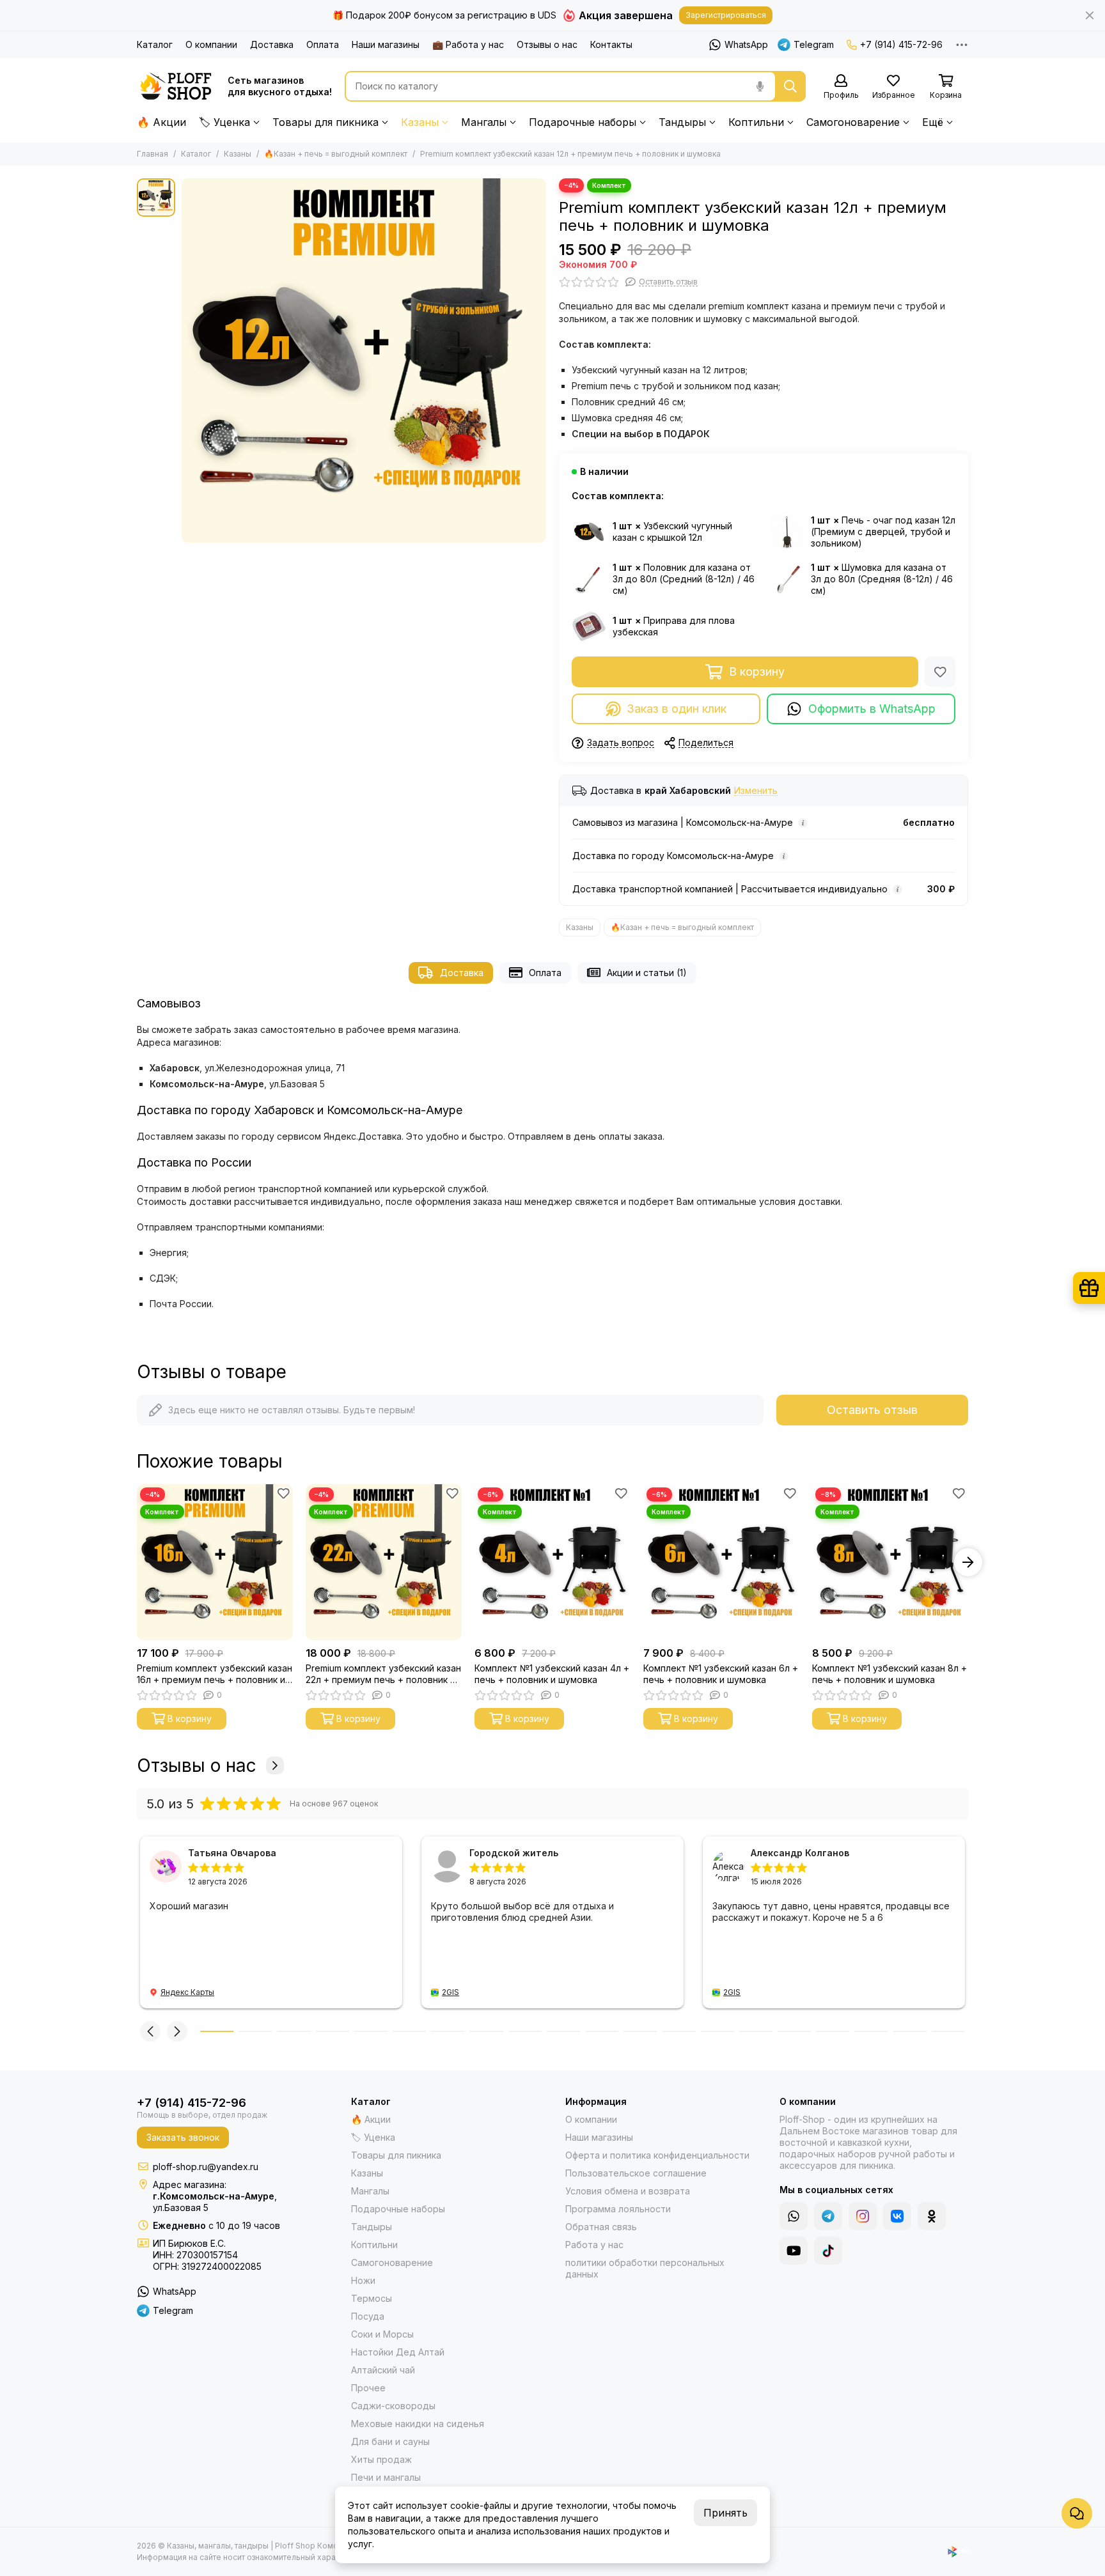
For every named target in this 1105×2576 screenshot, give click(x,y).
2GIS (451, 1992)
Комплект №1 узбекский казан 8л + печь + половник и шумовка (889, 1674)
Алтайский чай (383, 2370)
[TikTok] (828, 2251)
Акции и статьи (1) (647, 973)
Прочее (368, 2388)
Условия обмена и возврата (628, 2191)
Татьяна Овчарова (232, 1853)
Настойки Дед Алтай (398, 2352)
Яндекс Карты (187, 1992)
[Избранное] (940, 672)
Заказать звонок (183, 2137)
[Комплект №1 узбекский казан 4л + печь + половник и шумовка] (552, 1562)
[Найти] (790, 86)
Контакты (611, 44)
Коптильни (756, 122)
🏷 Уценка (224, 122)
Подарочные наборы (583, 122)
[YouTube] (794, 2251)
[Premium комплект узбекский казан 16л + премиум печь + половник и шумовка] (215, 1562)
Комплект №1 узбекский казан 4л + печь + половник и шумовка (552, 1674)
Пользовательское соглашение (636, 2173)
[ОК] (932, 2216)
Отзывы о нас (547, 44)
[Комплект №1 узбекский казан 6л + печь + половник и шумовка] (721, 1562)
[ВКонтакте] (897, 2216)
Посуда (368, 2316)
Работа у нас (594, 2245)
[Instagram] (863, 2216)
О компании (211, 44)
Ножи (363, 2280)
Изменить (756, 791)
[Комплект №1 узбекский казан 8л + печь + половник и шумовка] (890, 1562)
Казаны (420, 122)
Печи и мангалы (386, 2477)
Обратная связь (601, 2227)
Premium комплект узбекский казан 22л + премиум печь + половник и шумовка (383, 1674)
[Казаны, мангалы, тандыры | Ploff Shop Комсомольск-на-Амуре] (176, 86)
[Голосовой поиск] (760, 86)
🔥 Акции (161, 122)
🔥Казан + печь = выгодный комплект (336, 154)
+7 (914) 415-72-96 (901, 44)
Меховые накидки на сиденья (418, 2424)
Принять (725, 2513)
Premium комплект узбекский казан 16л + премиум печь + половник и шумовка (215, 1674)
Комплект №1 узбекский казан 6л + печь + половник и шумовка (721, 1674)
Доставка (272, 44)
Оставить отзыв (872, 1410)
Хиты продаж (381, 2459)
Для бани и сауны (390, 2441)
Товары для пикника (325, 122)
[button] (137, 1562)
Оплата (323, 44)
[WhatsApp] (794, 2216)
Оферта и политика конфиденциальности (657, 2155)
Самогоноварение (853, 122)
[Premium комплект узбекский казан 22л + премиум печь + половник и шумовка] (384, 1562)
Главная (153, 154)
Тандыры (682, 122)
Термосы (372, 2298)
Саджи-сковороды (393, 2406)
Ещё (933, 122)
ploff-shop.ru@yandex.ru (206, 2167)
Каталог (155, 44)
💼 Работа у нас (468, 44)
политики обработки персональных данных (645, 2268)
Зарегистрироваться (726, 15)
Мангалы (484, 122)
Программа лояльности (618, 2209)
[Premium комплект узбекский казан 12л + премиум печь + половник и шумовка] (364, 361)
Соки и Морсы (382, 2334)
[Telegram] (828, 2216)
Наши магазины (386, 44)
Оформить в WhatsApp (872, 709)
